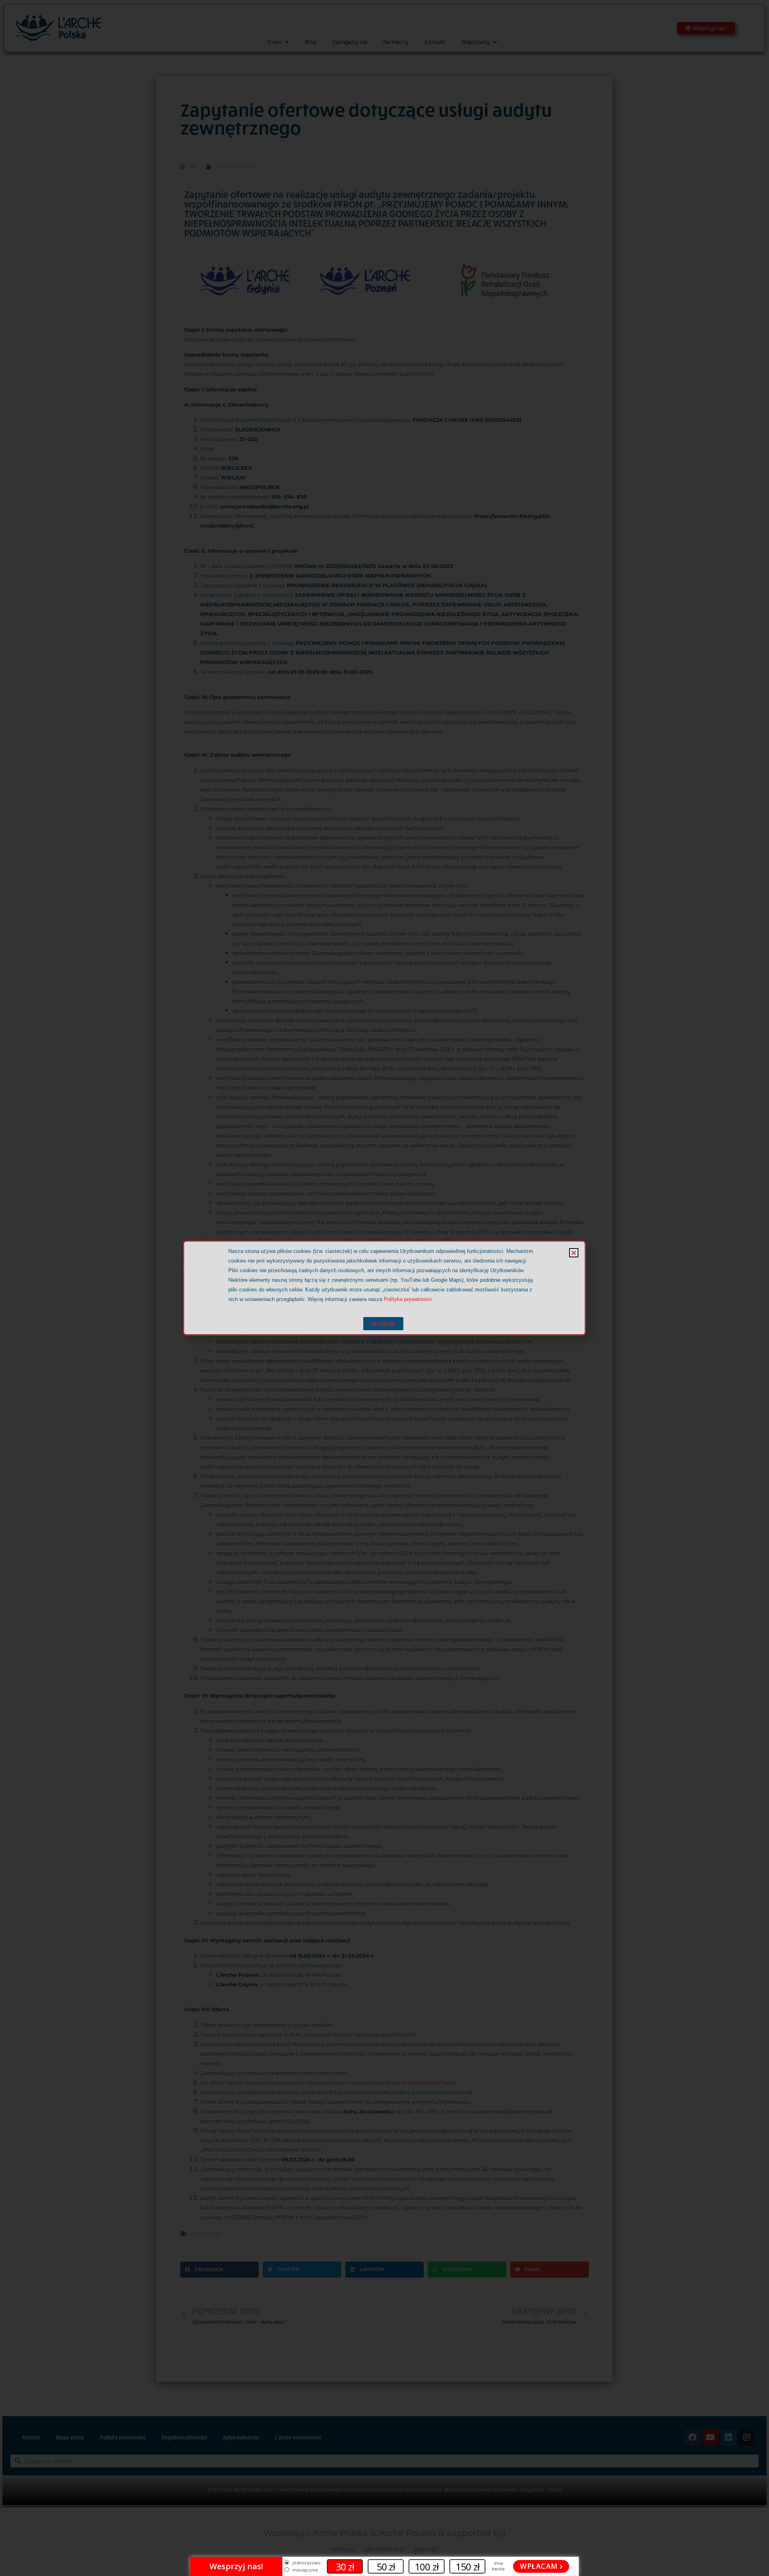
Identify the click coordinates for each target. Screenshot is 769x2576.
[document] (384, 1288)
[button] (574, 1253)
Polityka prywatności (408, 1299)
